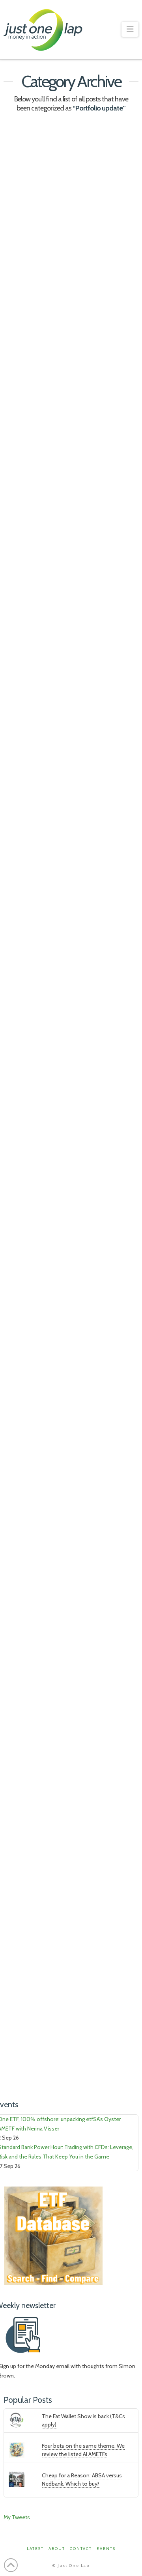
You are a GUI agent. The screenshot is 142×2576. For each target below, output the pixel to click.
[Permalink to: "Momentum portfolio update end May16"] (71, 822)
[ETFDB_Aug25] (53, 2235)
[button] (130, 29)
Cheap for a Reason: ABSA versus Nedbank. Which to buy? (82, 2480)
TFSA (95, 1739)
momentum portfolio (31, 408)
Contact (81, 2549)
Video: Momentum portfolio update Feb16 (62, 1227)
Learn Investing (38, 1597)
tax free (71, 1739)
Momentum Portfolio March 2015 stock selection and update (68, 1885)
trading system (24, 1081)
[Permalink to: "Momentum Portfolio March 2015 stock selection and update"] (71, 1806)
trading (84, 754)
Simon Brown (49, 754)
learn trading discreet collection (45, 394)
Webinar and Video (42, 270)
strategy (74, 408)
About (57, 2549)
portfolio (103, 740)
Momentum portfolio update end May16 (68, 894)
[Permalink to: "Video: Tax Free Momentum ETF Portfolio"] (71, 1485)
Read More (32, 369)
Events (106, 2549)
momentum (105, 1053)
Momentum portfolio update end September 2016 (68, 555)
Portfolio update (87, 262)
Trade (87, 1067)
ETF (12, 1739)
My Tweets (17, 2517)
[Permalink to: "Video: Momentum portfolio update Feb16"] (71, 1149)
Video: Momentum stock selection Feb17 (67, 235)
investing (19, 1403)
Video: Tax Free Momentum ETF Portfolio (56, 1563)
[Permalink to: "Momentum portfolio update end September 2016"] (71, 476)
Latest (26, 588)
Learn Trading (36, 262)
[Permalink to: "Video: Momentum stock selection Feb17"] (71, 171)
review (16, 754)
